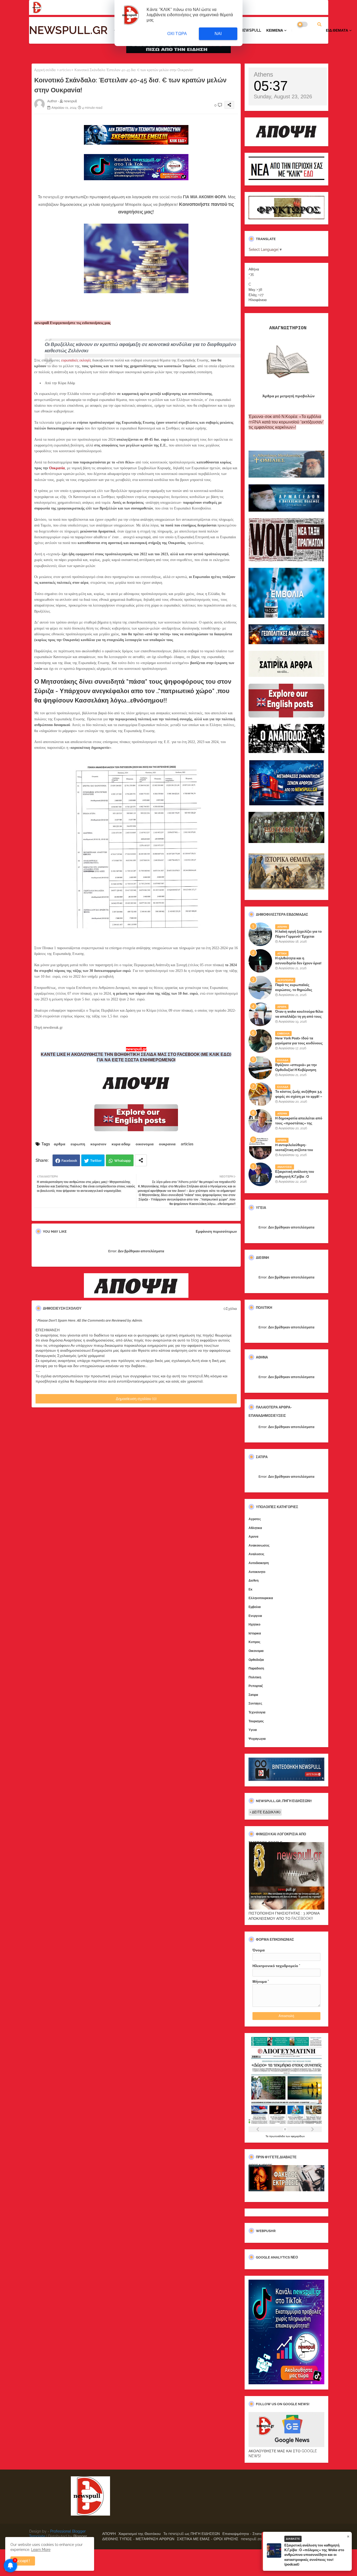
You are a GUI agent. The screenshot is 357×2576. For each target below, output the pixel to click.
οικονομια (145, 1144)
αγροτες (255, 1519)
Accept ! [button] (23, 2561)
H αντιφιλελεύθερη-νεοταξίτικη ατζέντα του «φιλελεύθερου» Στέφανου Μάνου (296, 1152)
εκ (251, 1589)
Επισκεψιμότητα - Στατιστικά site (249, 2534)
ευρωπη (78, 1144)
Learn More (41, 2550)
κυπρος (254, 1642)
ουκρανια (167, 1144)
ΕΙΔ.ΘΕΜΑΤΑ (337, 30)
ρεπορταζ (256, 1686)
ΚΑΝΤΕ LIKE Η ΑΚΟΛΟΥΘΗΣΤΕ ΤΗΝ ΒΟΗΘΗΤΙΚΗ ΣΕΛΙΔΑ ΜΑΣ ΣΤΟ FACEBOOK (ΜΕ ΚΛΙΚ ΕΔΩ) (136, 1054)
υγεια (253, 1730)
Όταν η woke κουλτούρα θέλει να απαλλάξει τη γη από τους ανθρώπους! (299, 1016)
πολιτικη (255, 1677)
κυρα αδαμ (121, 1144)
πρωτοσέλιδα (277, 2136)
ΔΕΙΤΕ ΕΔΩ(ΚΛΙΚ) (266, 1812)
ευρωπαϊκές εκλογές (76, 360)
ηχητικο (254, 1624)
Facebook (69, 1161)
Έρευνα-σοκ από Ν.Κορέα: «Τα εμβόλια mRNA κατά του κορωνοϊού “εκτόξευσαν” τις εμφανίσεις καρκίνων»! (286, 422)
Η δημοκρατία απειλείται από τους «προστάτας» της (299, 1121)
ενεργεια (255, 1616)
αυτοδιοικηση (259, 1563)
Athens (263, 74)
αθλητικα (255, 1528)
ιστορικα (255, 1633)
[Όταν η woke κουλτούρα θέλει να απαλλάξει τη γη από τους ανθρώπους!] (260, 1014)
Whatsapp (122, 1161)
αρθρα (60, 1144)
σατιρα (253, 1695)
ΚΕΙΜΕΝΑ (275, 30)
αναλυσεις (256, 1554)
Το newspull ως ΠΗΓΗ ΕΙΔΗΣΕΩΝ (192, 2534)
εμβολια (255, 1607)
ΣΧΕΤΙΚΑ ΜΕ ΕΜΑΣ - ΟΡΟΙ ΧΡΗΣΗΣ (208, 2539)
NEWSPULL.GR (68, 30)
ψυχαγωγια (257, 1739)
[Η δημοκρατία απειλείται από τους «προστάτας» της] (260, 1121)
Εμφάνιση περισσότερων (216, 1232)
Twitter (96, 1161)
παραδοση (256, 1668)
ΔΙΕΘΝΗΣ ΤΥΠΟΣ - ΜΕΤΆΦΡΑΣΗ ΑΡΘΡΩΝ (138, 2539)
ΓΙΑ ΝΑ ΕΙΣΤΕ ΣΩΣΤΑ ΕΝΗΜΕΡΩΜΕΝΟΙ (136, 1060)
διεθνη (254, 1581)
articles (65, 70)
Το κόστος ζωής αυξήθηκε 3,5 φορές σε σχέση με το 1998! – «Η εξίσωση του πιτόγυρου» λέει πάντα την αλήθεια (299, 1099)
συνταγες (255, 1703)
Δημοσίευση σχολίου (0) (136, 1399)
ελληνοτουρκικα (261, 1598)
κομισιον (98, 1144)
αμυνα (253, 1537)
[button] (319, 24)
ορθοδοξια (256, 1660)
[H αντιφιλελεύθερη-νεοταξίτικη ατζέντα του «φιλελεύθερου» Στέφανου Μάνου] (260, 1148)
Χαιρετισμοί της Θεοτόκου (140, 2534)
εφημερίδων (298, 2136)
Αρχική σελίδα (45, 70)
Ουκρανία (57, 468)
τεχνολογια (257, 1712)
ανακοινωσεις (259, 1545)
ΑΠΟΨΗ (109, 2534)
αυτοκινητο (257, 1572)
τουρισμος (256, 1721)
